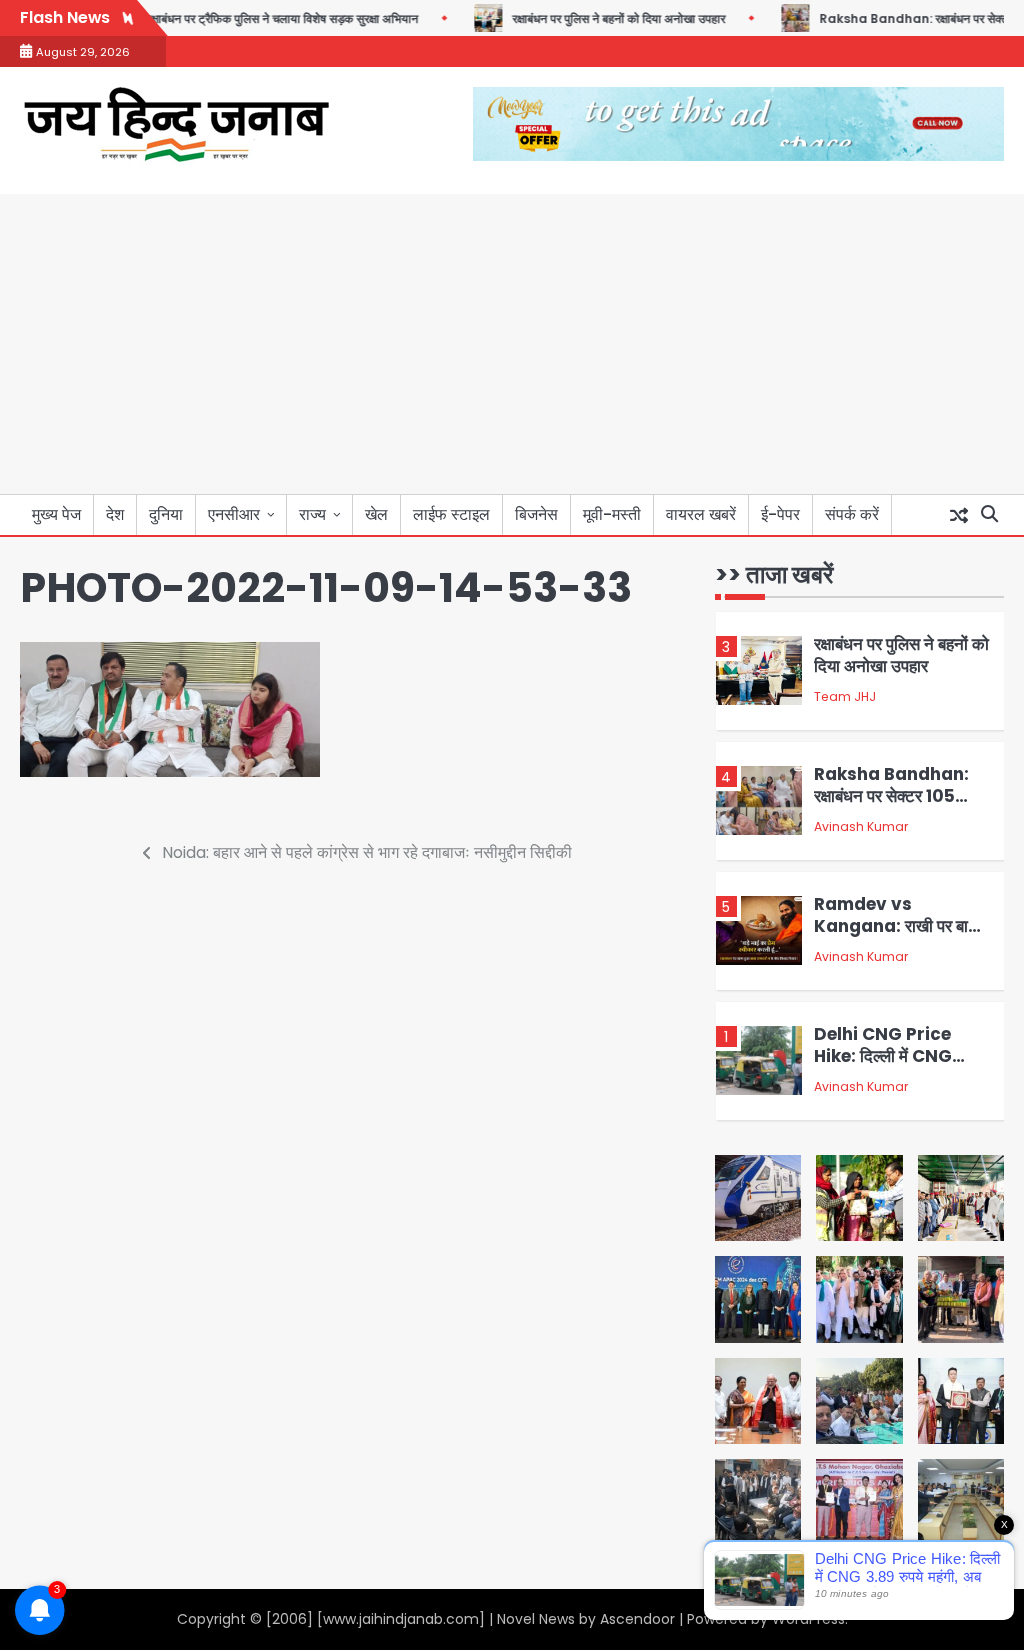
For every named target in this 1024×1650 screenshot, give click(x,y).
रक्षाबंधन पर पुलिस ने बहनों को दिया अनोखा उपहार (592, 19)
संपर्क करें (852, 514)
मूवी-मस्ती (612, 514)
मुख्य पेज (56, 514)
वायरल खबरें (701, 514)
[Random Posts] (959, 515)
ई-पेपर (780, 514)
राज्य (312, 514)
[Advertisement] (512, 344)
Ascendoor (637, 1619)
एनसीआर (234, 514)
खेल (376, 514)
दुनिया (166, 514)
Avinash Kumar (861, 826)
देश (115, 514)
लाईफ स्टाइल (451, 514)
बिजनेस (536, 514)
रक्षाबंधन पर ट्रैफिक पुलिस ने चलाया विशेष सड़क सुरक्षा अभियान (256, 19)
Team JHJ (845, 696)
